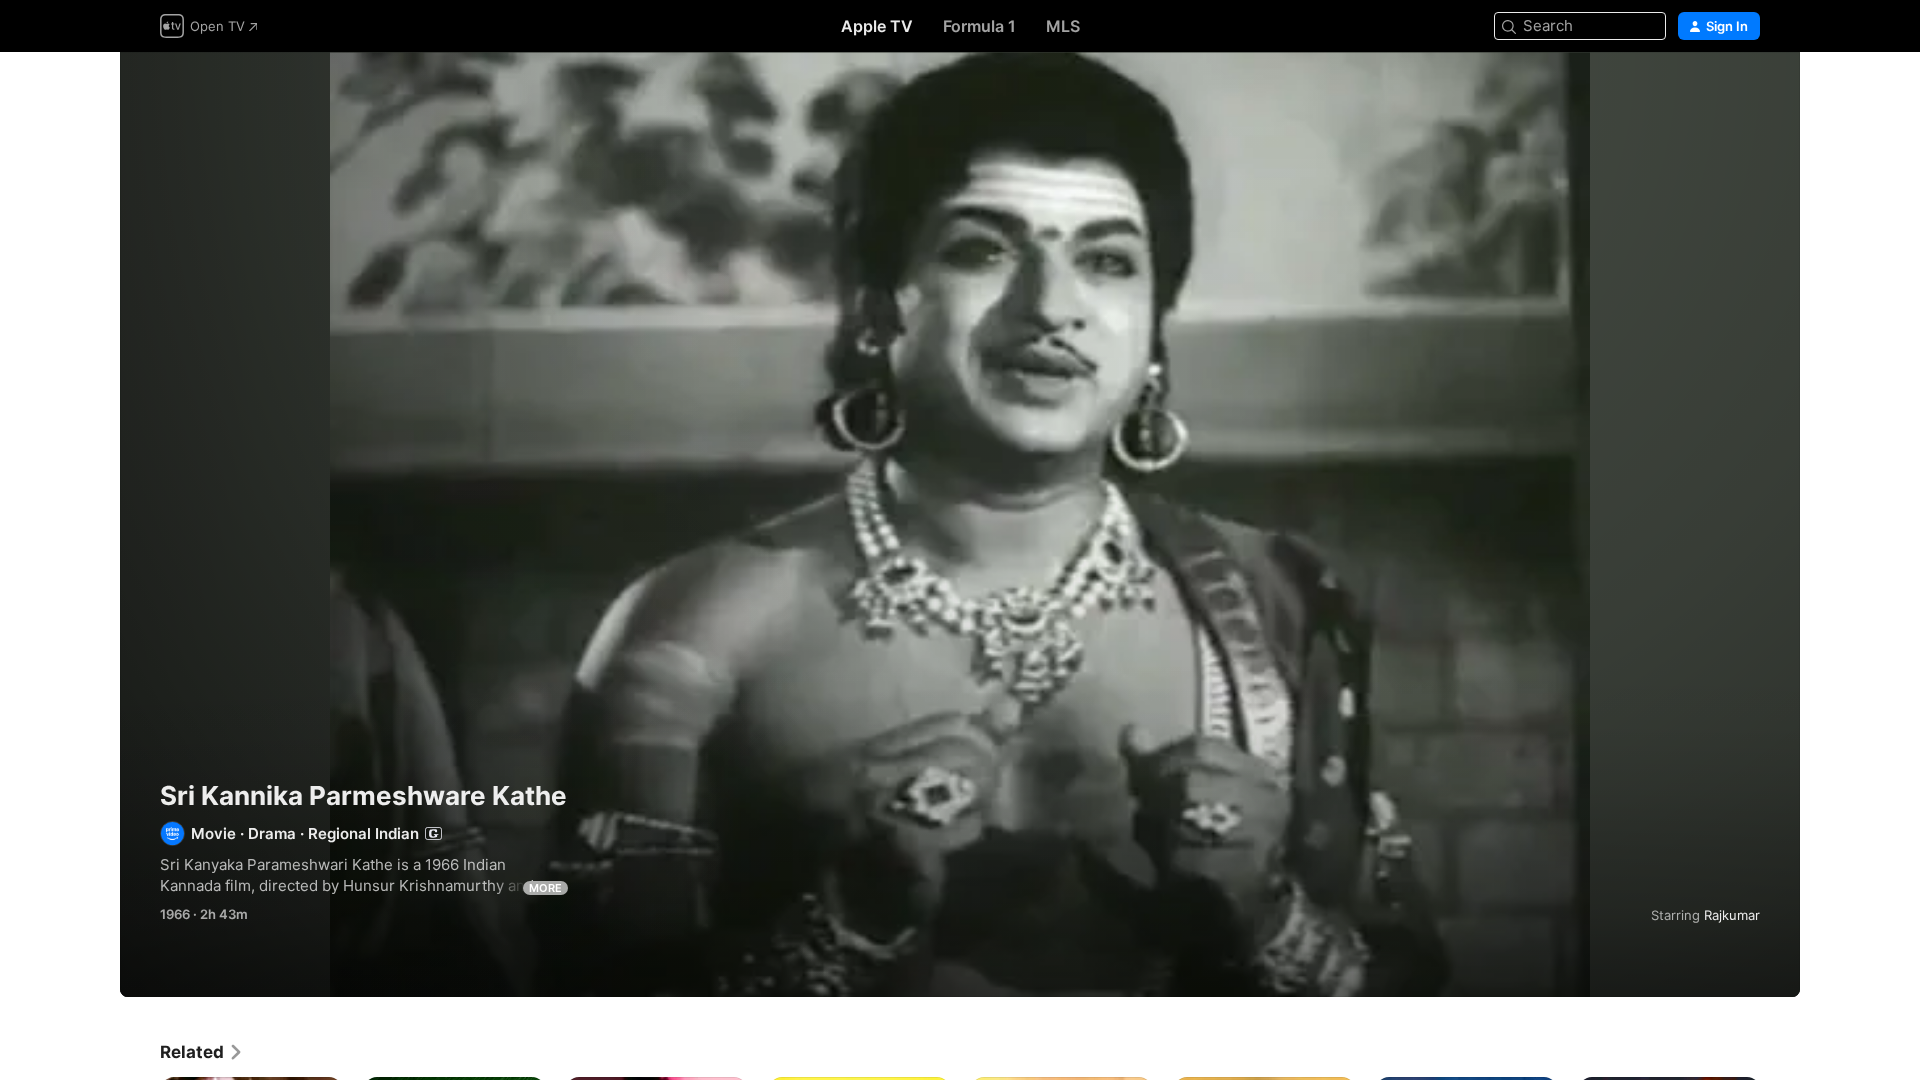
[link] (202, 1052)
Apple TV (877, 26)
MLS (1063, 26)
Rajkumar (1732, 915)
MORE (545, 888)
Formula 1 (979, 26)
